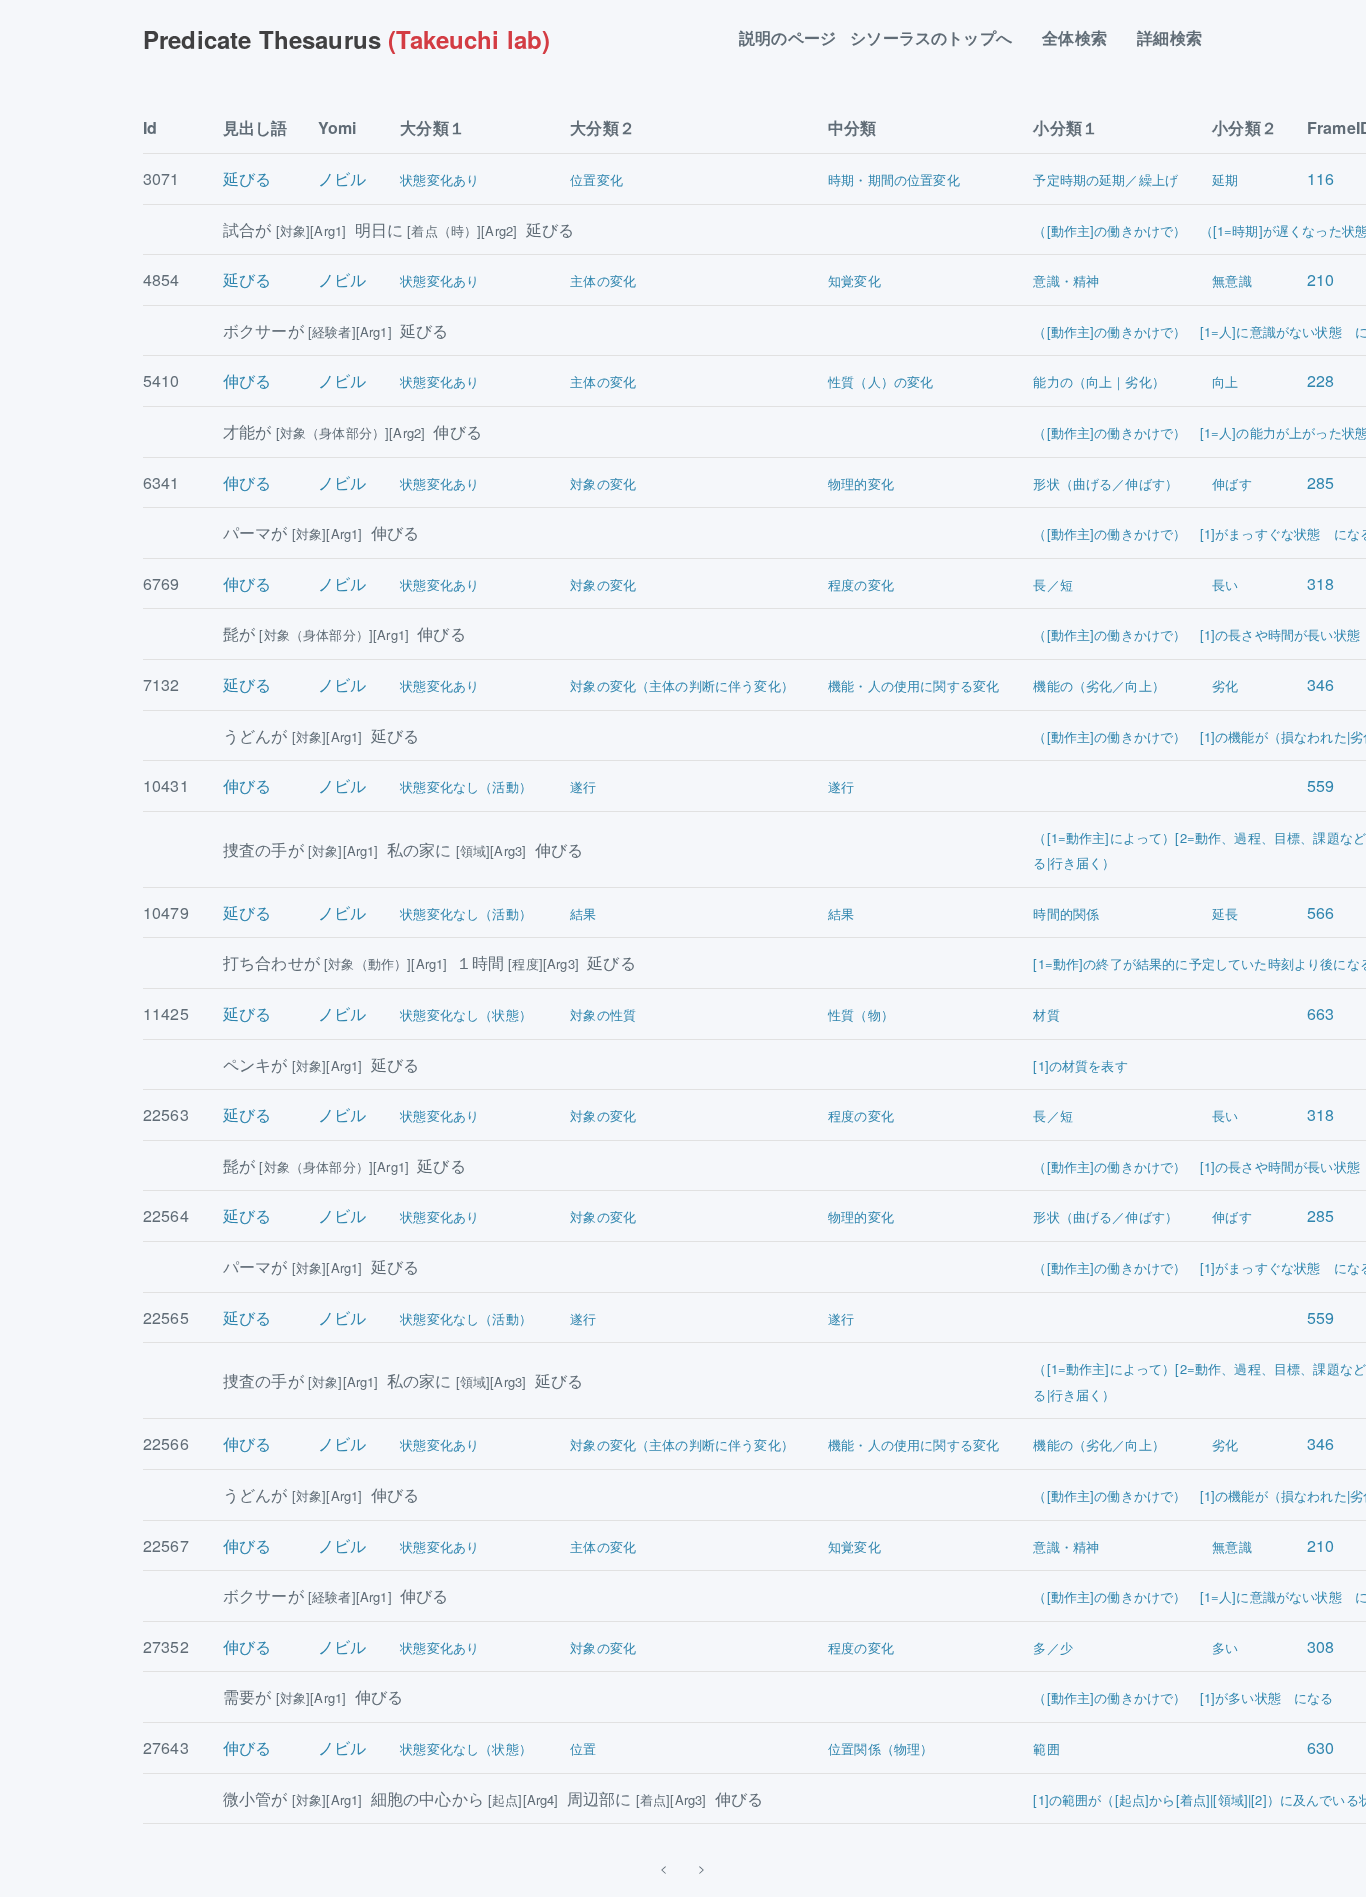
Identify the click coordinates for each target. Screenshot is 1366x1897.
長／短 (1052, 584)
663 (1320, 1013)
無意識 (1231, 280)
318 (1320, 583)
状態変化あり (439, 179)
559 (1320, 785)
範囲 (1046, 1748)
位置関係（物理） (880, 1748)
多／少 (1052, 1647)
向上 (1225, 381)
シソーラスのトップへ (939, 38)
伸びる (247, 380)
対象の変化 (603, 483)
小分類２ (1244, 127)
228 (1320, 380)
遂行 (583, 786)
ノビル (342, 178)
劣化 (1225, 685)
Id (150, 127)
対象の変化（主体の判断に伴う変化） (682, 685)
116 (1320, 178)
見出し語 (255, 127)
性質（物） (861, 1014)
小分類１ (1065, 127)
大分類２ (602, 127)
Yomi (337, 127)
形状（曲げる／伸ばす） (1105, 483)
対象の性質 (603, 1014)
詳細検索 (1177, 38)
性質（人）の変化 (880, 381)
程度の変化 (861, 584)
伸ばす (1231, 483)
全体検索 (1082, 38)
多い (1225, 1647)
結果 (583, 913)
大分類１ (432, 127)
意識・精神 (1066, 280)
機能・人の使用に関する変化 (913, 685)
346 (1320, 684)
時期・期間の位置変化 (894, 179)
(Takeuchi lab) (346, 39)
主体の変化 (603, 280)
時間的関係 (1066, 913)
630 (1320, 1747)
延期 (1225, 179)
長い (1225, 584)
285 (1320, 482)
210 (1320, 279)
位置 (583, 1748)
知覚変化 (854, 280)
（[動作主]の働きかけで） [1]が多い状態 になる (1183, 1697)
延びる (247, 178)
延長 (1225, 913)
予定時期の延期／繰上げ (1105, 179)
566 (1320, 912)
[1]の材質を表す (1080, 1065)
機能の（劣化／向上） (1099, 685)
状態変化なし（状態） (466, 1014)
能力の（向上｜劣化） (1099, 381)
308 (1320, 1646)
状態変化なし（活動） (466, 786)
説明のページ (787, 38)
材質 (1046, 1014)
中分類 (852, 127)
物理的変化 (861, 483)
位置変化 (596, 179)
